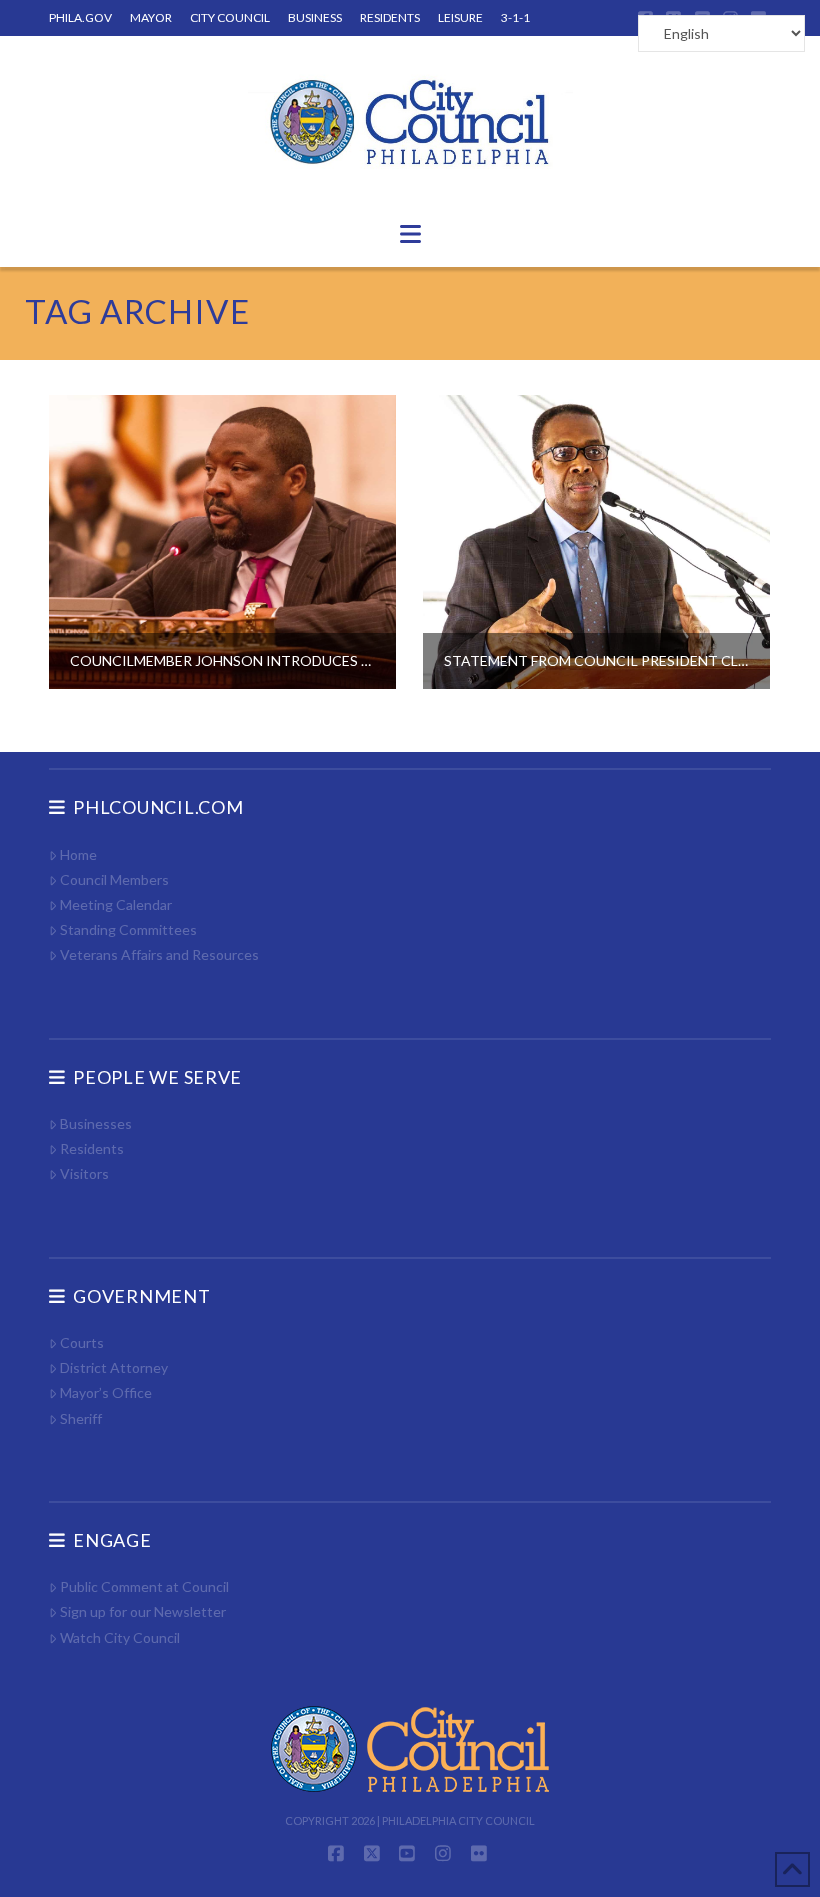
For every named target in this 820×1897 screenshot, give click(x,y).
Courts (82, 1342)
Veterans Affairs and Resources (159, 954)
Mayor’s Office (106, 1392)
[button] (410, 234)
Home (78, 854)
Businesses (96, 1123)
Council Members (114, 879)
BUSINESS (315, 17)
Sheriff (81, 1418)
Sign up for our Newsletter (143, 1611)
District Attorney (114, 1367)
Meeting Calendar (116, 904)
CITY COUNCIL (230, 17)
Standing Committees (128, 929)
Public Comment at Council (144, 1586)
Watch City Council (120, 1637)
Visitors (84, 1173)
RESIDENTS (390, 17)
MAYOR (151, 17)
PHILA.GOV (80, 17)
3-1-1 (515, 17)
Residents (92, 1148)
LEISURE (460, 17)
